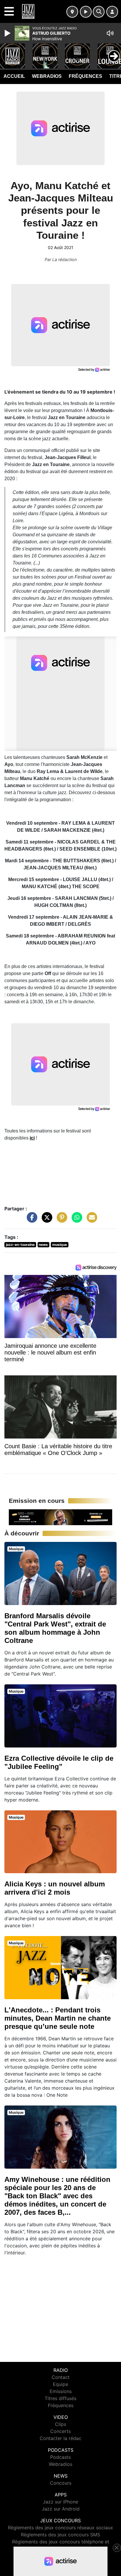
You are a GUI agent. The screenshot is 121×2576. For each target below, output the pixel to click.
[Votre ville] (72, 12)
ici (32, 1138)
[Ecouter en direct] (86, 12)
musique (60, 1245)
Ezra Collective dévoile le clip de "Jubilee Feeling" (59, 1762)
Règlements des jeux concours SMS (60, 2535)
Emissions (61, 2391)
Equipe (60, 2384)
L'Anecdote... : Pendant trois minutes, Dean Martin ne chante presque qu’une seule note (58, 2018)
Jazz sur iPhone (60, 2502)
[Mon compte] (112, 12)
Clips (60, 2424)
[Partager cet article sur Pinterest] (60, 1220)
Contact (61, 2377)
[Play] (8, 33)
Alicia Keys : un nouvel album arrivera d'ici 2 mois (55, 1888)
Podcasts (60, 2457)
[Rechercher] (99, 12)
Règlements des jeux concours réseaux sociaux (60, 2528)
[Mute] (110, 33)
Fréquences (85, 76)
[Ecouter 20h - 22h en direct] (60, 1517)
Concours (61, 2483)
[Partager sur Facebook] (31, 1220)
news (43, 1245)
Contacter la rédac (60, 2438)
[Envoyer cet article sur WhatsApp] (75, 1220)
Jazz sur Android (61, 2509)
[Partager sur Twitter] (46, 1220)
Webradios (47, 76)
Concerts (60, 2431)
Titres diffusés (60, 2398)
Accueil (14, 76)
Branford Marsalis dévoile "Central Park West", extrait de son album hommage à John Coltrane (55, 1628)
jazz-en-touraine (20, 1245)
